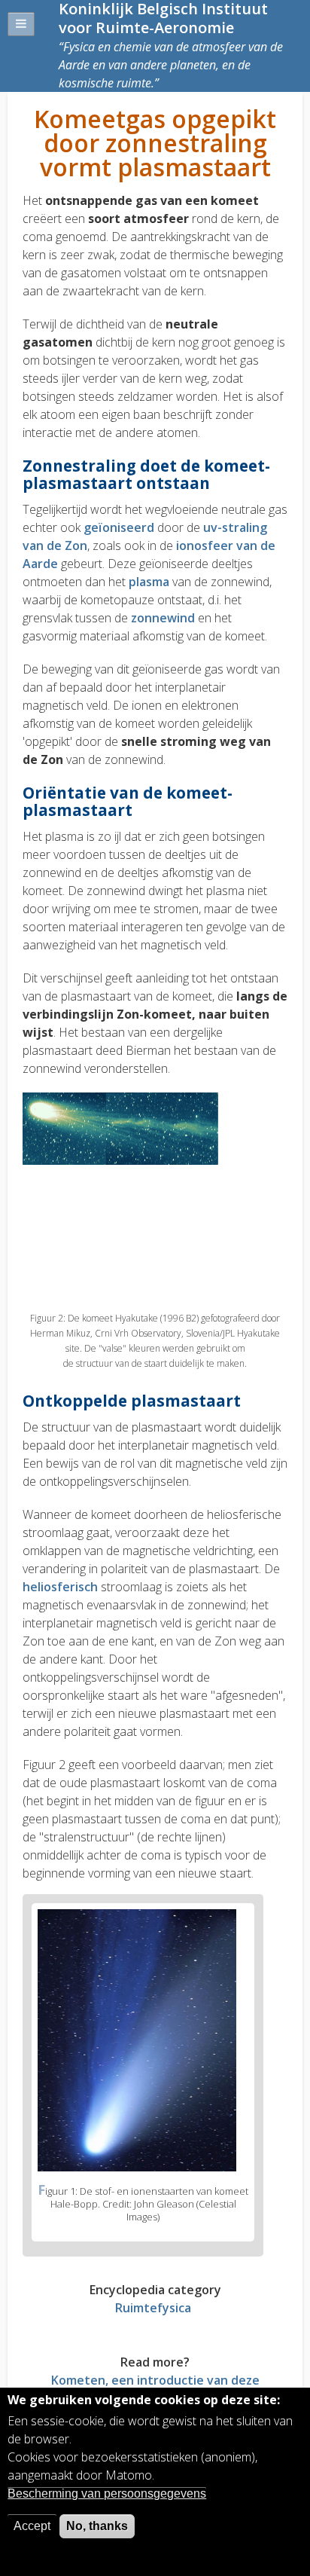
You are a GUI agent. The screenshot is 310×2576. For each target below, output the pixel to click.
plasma (150, 582)
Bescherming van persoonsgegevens (107, 2493)
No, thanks (97, 2526)
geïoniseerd (120, 527)
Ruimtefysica (153, 2308)
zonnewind (164, 618)
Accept (32, 2526)
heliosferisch (60, 1587)
